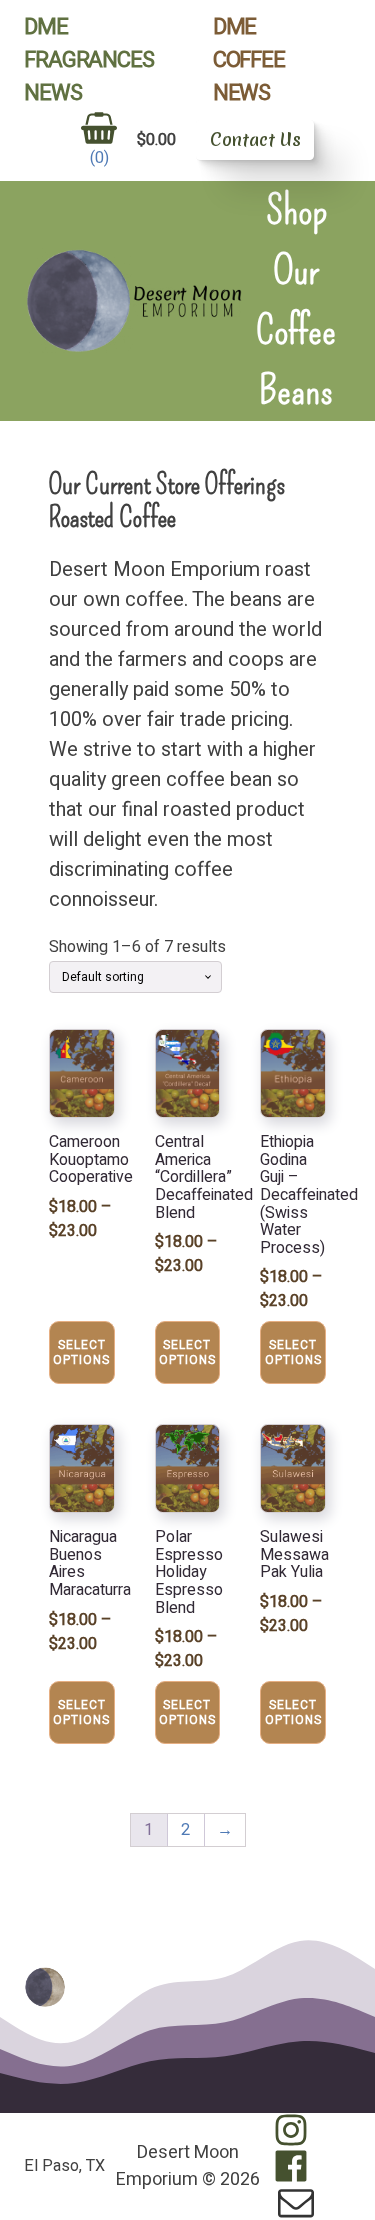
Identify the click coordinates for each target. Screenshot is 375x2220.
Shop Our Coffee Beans (296, 301)
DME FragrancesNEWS (88, 60)
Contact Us (255, 139)
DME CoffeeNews (249, 60)
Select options (81, 1352)
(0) (99, 158)
